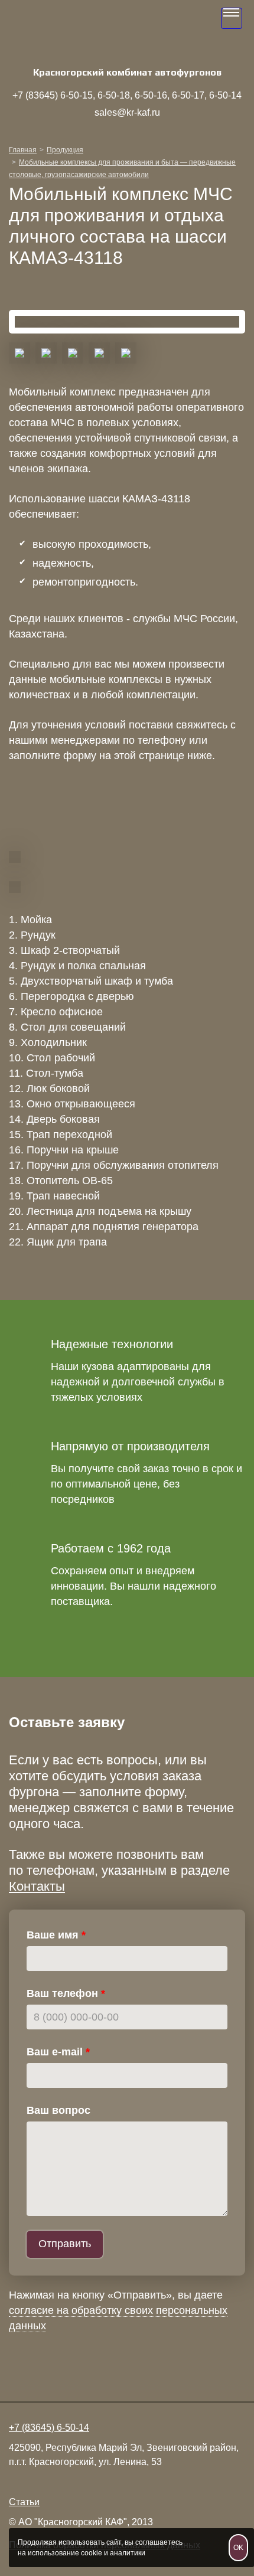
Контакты (37, 1886)
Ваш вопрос (58, 2110)
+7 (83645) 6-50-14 (49, 2428)
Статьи (24, 2502)
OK (238, 2548)
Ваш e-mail (55, 2052)
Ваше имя (53, 1935)
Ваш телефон (62, 1993)
